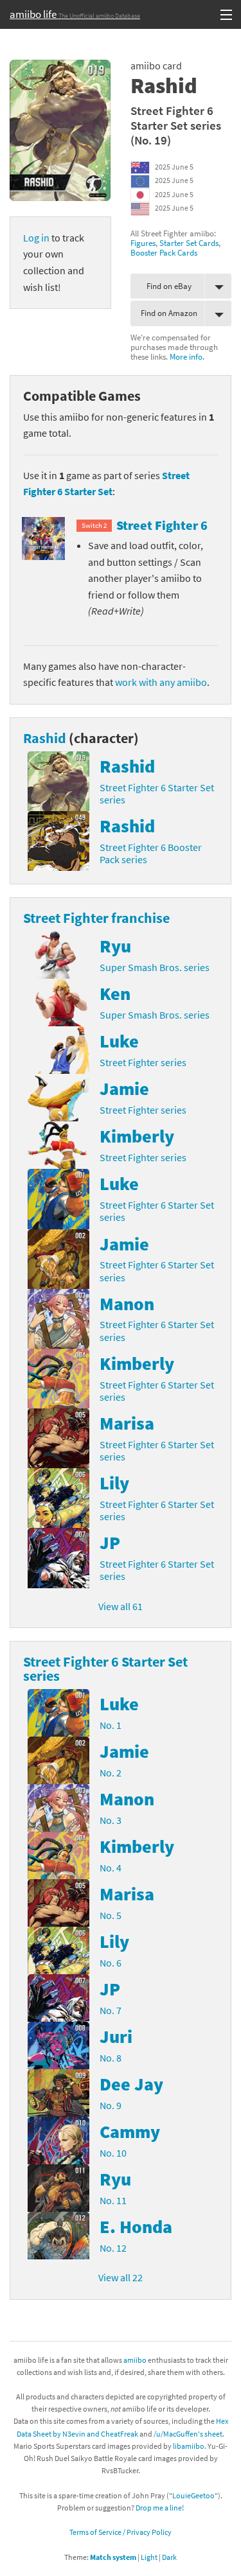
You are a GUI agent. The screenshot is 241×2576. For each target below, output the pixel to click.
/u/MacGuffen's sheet (188, 2434)
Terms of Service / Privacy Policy (121, 2532)
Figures (143, 243)
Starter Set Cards (189, 243)
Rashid (45, 738)
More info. (187, 356)
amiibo (135, 2360)
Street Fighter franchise (96, 918)
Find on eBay (169, 286)
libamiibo (189, 2446)
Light (149, 2557)
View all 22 (121, 2277)
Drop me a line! (160, 2508)
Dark (169, 2557)
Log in (36, 238)
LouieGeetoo (193, 2495)
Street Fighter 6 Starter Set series (176, 118)
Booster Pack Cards (164, 252)
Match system (113, 2557)
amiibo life (75, 14)
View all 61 (121, 1606)
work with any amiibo (161, 682)
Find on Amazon (169, 313)
